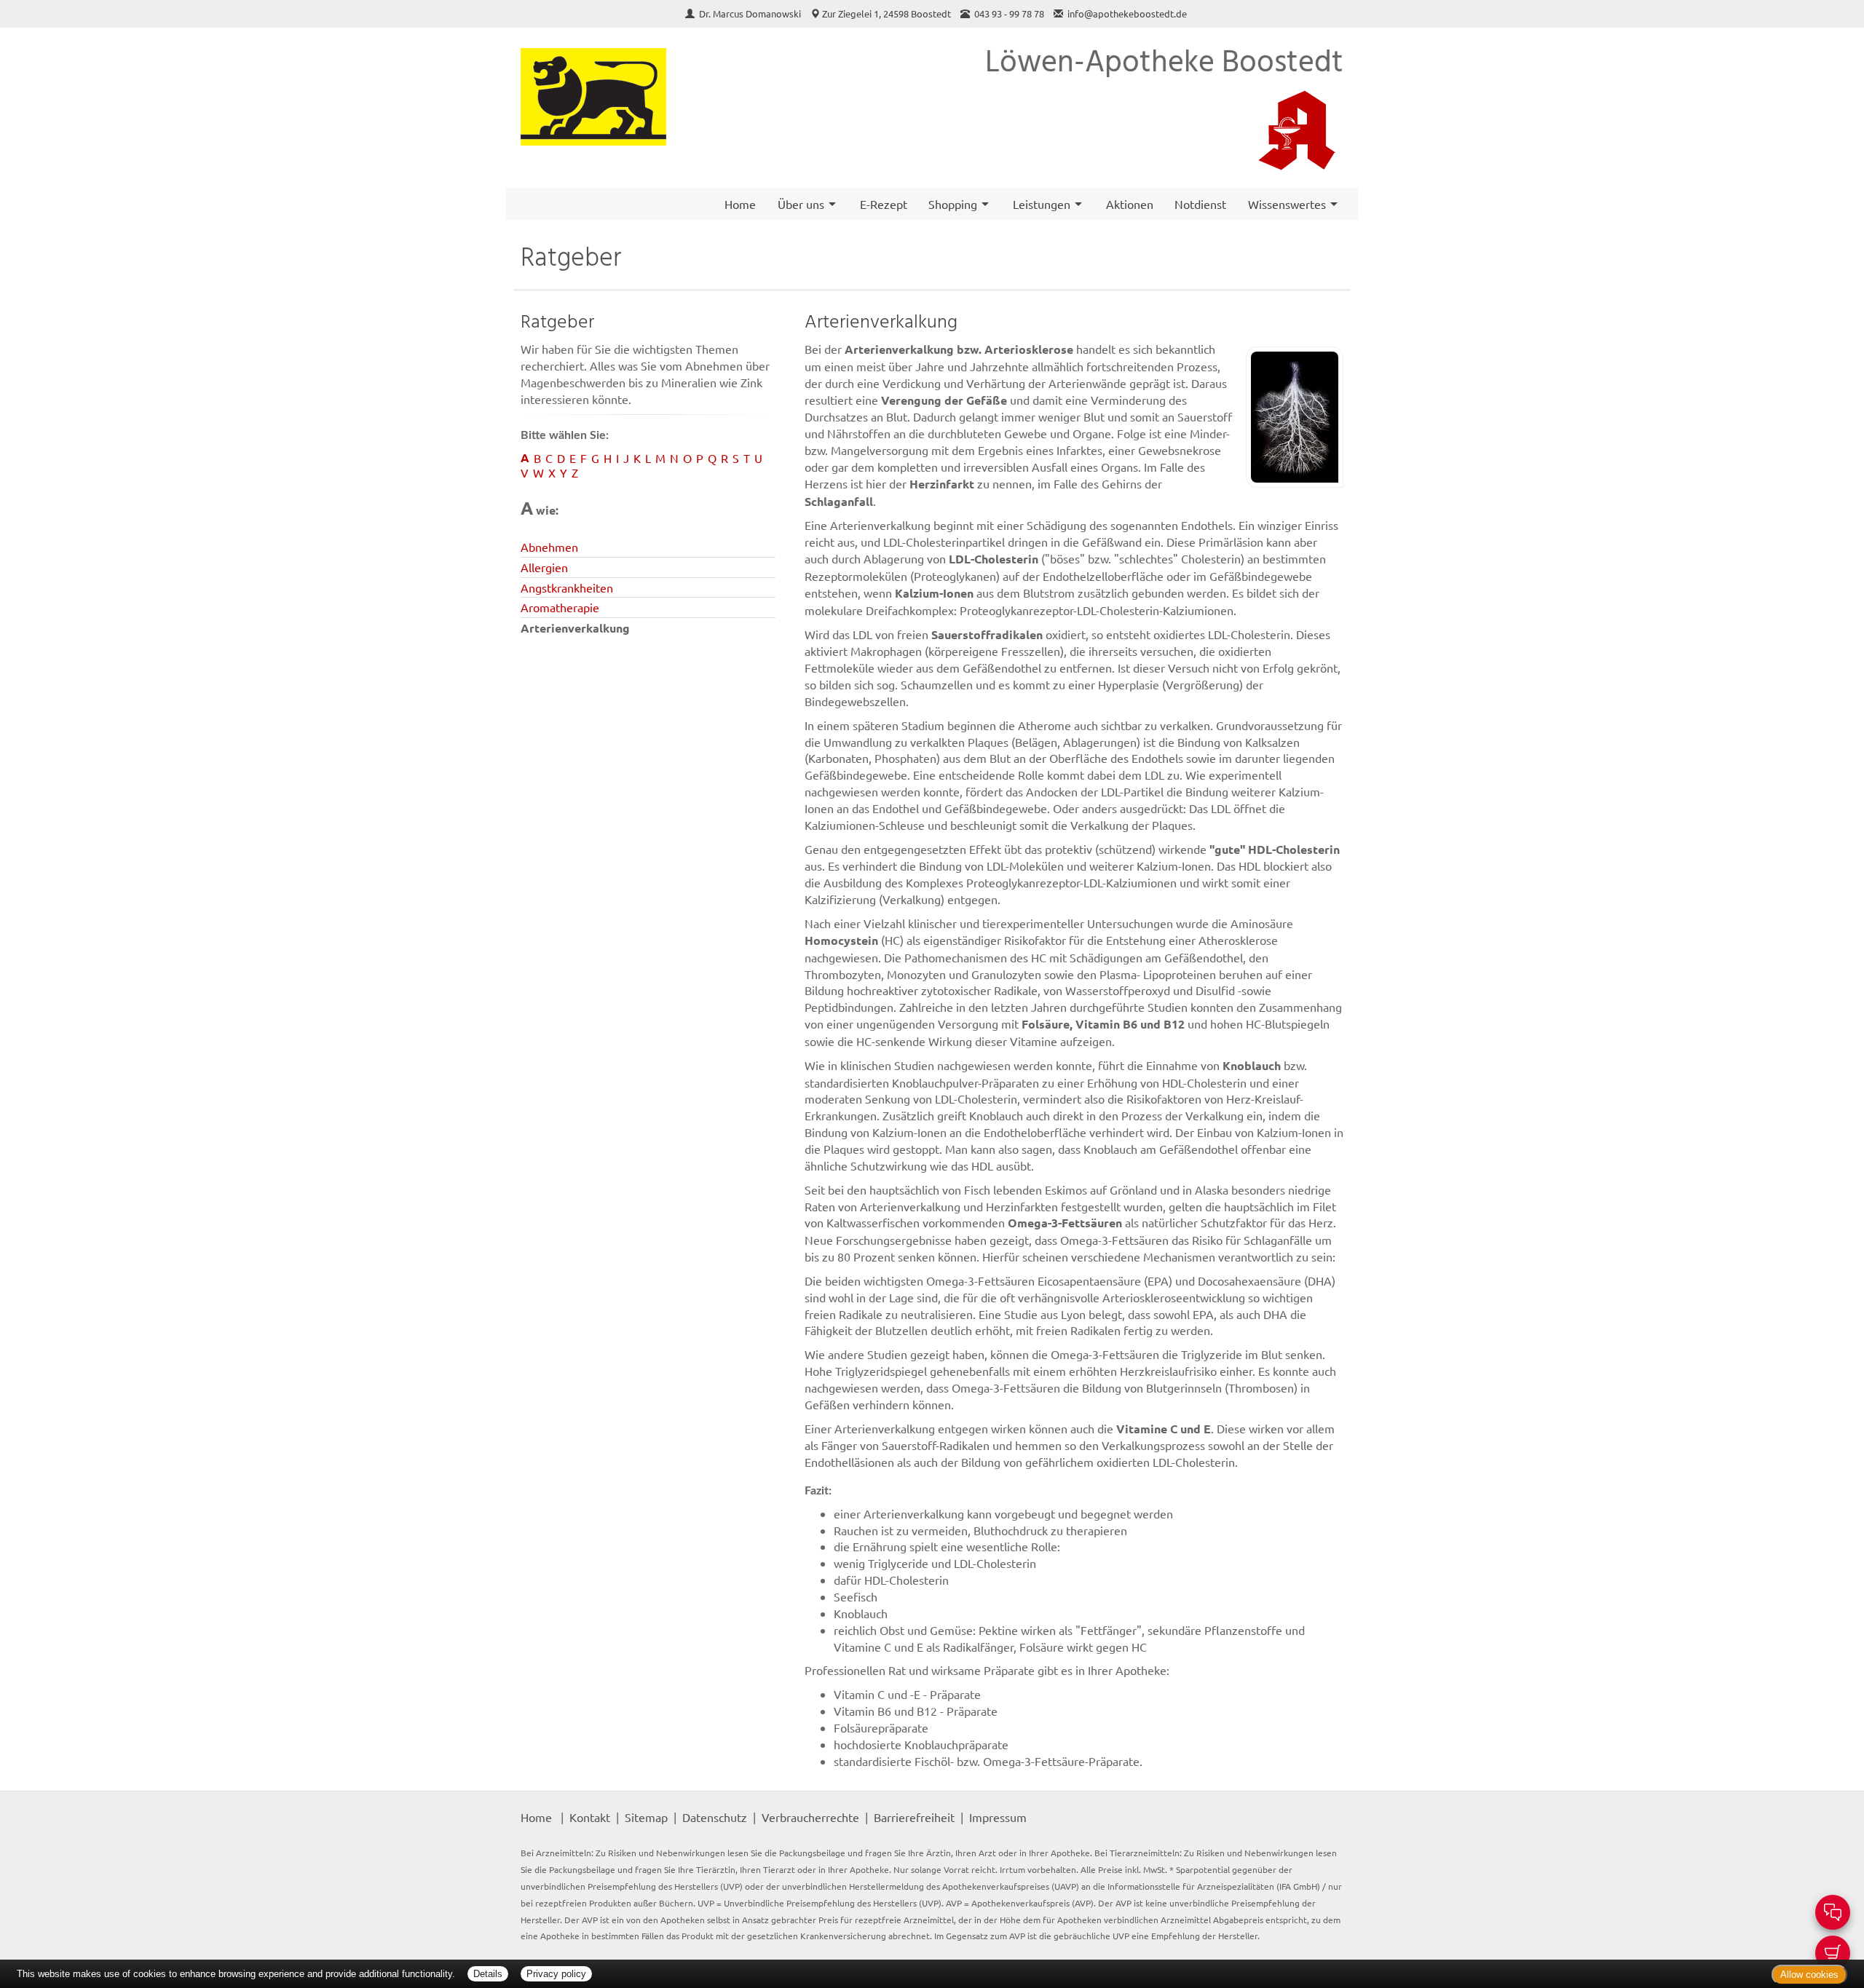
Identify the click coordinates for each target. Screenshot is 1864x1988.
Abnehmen (549, 547)
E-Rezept (884, 204)
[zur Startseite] (593, 97)
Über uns (801, 204)
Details (488, 1974)
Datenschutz (715, 1817)
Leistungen (1042, 204)
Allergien (544, 567)
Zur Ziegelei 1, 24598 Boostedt (886, 13)
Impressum (998, 1817)
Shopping (953, 204)
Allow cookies (1809, 1975)
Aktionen (1130, 204)
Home (740, 204)
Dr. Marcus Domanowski (751, 13)
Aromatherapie (560, 607)
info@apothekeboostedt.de (1127, 13)
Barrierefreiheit (914, 1817)
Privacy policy (556, 1974)
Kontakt (590, 1817)
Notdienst (1200, 204)
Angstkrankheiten (567, 587)
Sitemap (646, 1817)
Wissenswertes (1287, 204)
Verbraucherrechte (810, 1817)
